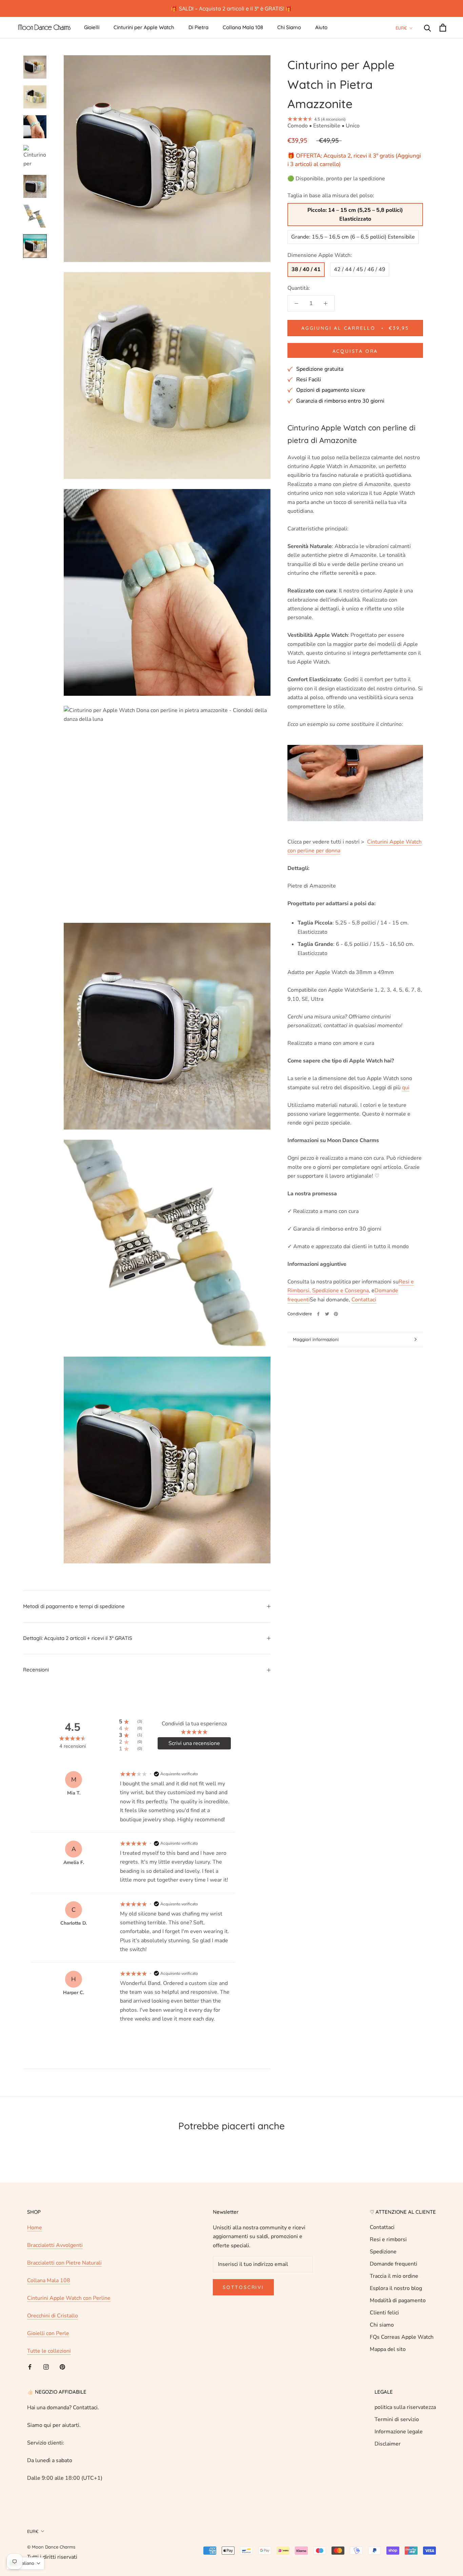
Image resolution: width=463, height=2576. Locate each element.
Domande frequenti (394, 2264)
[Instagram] (46, 2367)
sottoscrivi (243, 2287)
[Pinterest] (336, 1314)
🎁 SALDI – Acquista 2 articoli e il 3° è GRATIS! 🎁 (231, 8)
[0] (443, 28)
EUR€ (401, 28)
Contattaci (382, 2227)
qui (406, 1088)
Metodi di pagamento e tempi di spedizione (74, 1606)
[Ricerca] (428, 28)
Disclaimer (388, 2444)
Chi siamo (382, 2325)
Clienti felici (384, 2313)
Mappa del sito (388, 2349)
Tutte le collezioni (49, 2351)
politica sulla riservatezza (405, 2407)
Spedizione (383, 2252)
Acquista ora (355, 351)
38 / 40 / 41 (306, 269)
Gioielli (92, 27)
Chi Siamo (289, 27)
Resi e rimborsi (388, 2239)
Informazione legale (399, 2432)
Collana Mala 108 (243, 27)
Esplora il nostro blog (396, 2288)
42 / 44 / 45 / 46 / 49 (360, 269)
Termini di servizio (397, 2419)
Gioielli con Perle (48, 2333)
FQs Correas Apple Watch (402, 2337)
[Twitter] (327, 1314)
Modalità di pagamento (398, 2300)
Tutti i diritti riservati (52, 2557)
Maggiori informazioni (316, 1339)
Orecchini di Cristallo (53, 2316)
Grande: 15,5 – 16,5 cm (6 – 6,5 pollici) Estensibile (353, 237)
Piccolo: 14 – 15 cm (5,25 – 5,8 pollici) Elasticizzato (355, 215)
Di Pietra (198, 27)
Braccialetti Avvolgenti (55, 2245)
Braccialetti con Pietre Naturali (64, 2263)
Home (35, 2228)
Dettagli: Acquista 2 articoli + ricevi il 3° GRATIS (78, 1638)
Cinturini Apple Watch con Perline (69, 2298)
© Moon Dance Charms (51, 2547)
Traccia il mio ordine (394, 2276)
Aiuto (321, 27)
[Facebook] (318, 1314)
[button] (25, 2563)
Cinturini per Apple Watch (144, 27)
